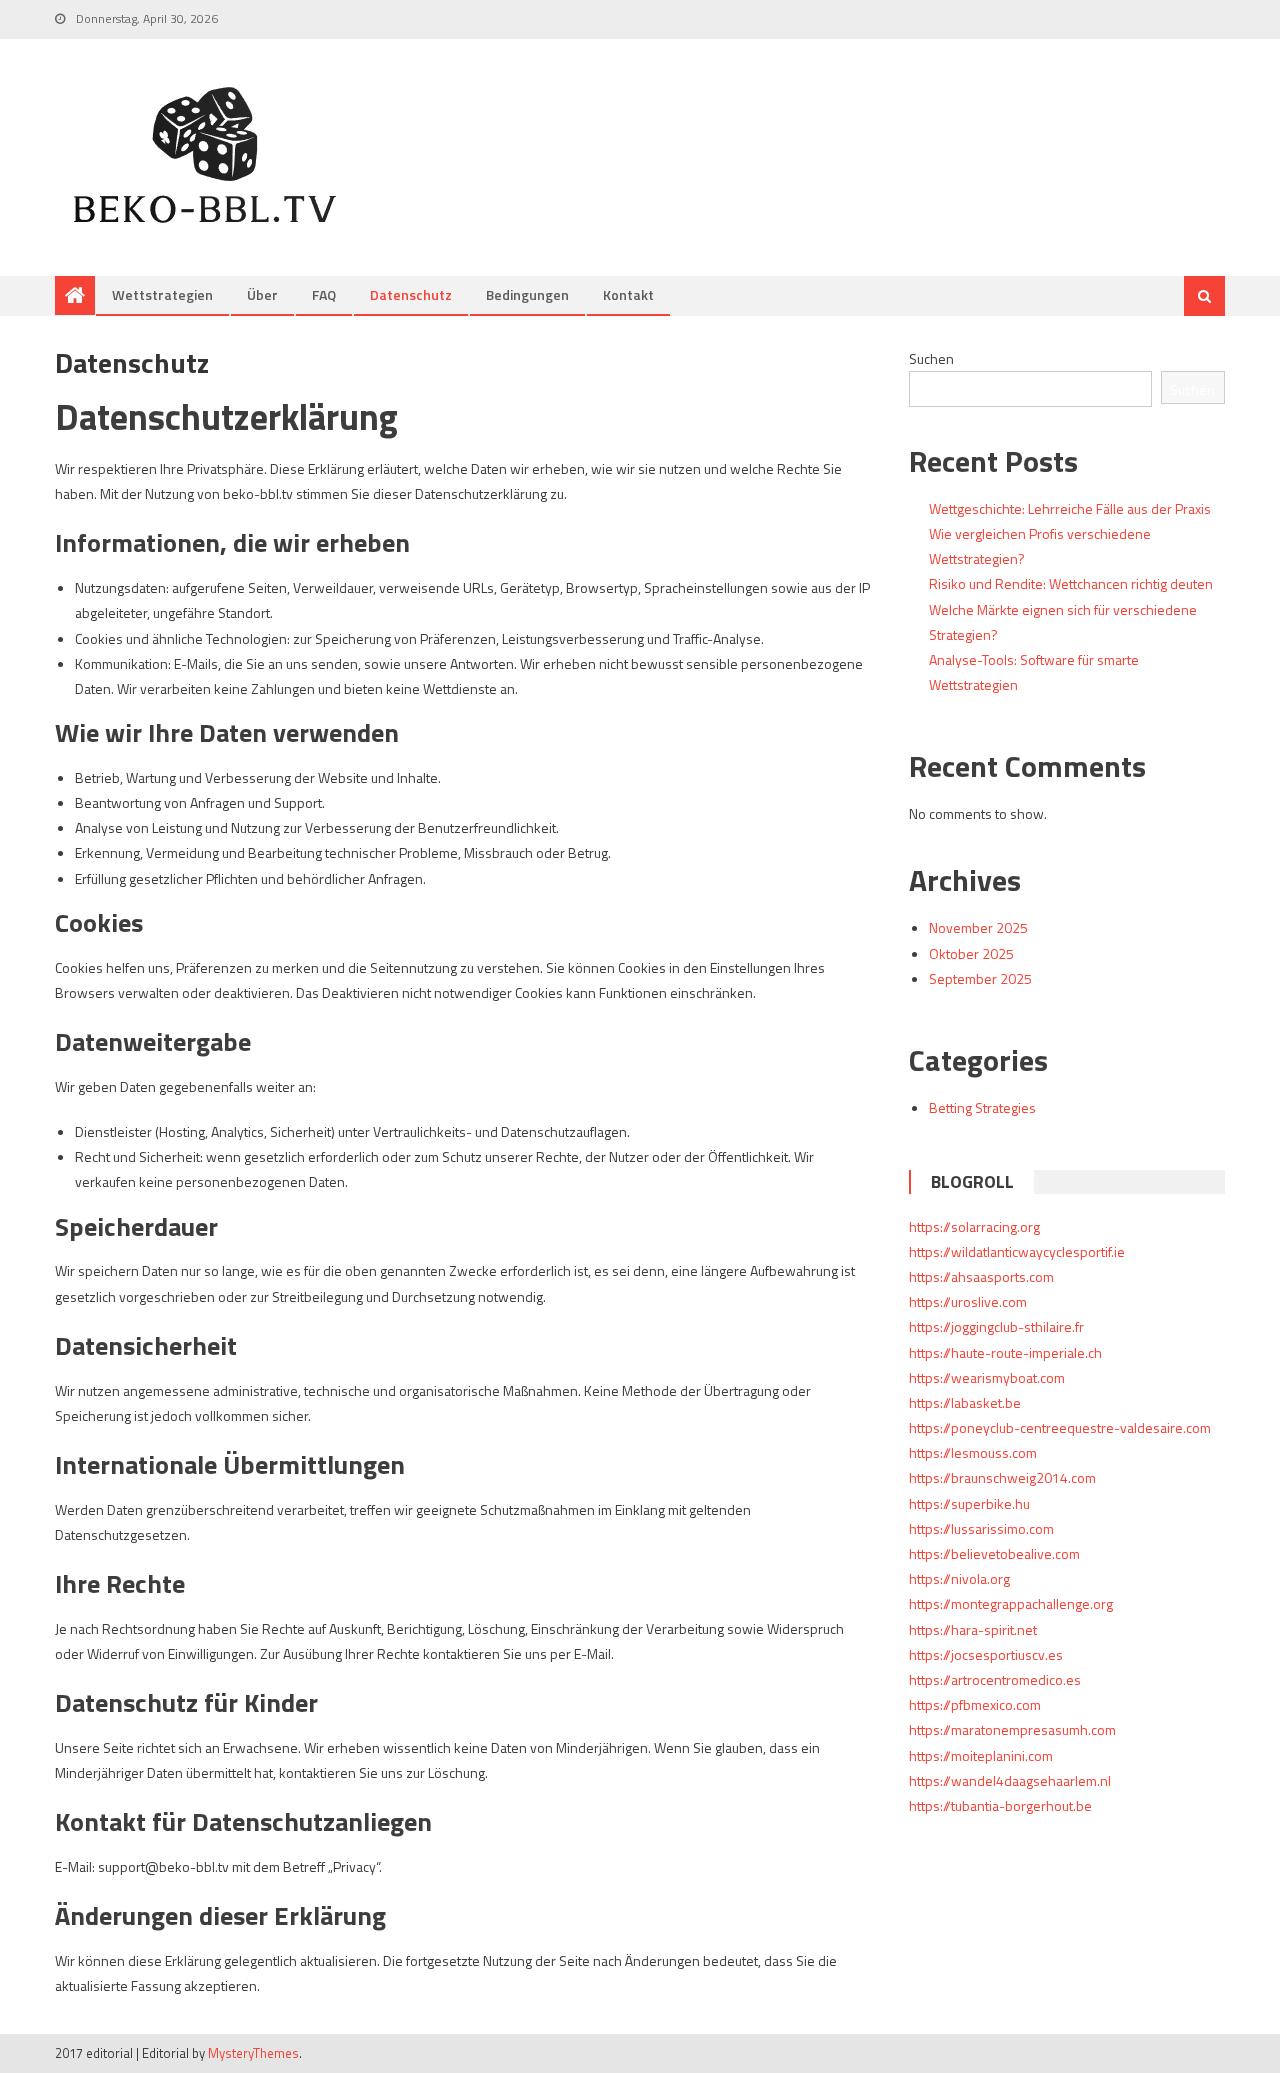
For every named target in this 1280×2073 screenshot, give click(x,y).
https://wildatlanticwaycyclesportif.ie (1017, 1251)
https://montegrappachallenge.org (1011, 1603)
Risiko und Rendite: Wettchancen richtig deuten (1071, 583)
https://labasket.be (965, 1402)
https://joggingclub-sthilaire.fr (996, 1326)
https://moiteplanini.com (981, 1755)
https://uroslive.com (968, 1301)
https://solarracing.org (974, 1226)
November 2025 (978, 927)
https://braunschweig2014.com (1002, 1477)
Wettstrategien (162, 294)
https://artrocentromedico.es (995, 1679)
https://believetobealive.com (994, 1553)
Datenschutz (411, 294)
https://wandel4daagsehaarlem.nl (1010, 1780)
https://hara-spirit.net (973, 1629)
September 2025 (980, 978)
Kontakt (628, 294)
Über (262, 294)
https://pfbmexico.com (975, 1704)
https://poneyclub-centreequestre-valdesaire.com (1060, 1427)
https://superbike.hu (969, 1503)
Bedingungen (527, 294)
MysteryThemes (253, 2053)
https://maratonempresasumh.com (1012, 1729)
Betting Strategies (982, 1107)
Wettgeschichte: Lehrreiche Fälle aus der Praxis (1070, 508)
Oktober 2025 (971, 953)
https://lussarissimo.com (981, 1528)
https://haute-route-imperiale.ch (1005, 1352)
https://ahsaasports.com (981, 1276)
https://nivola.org (959, 1578)
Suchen (931, 358)
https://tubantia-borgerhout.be (1000, 1805)
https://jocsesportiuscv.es (986, 1654)
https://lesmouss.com (973, 1452)
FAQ (324, 294)
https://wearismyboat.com (987, 1377)
